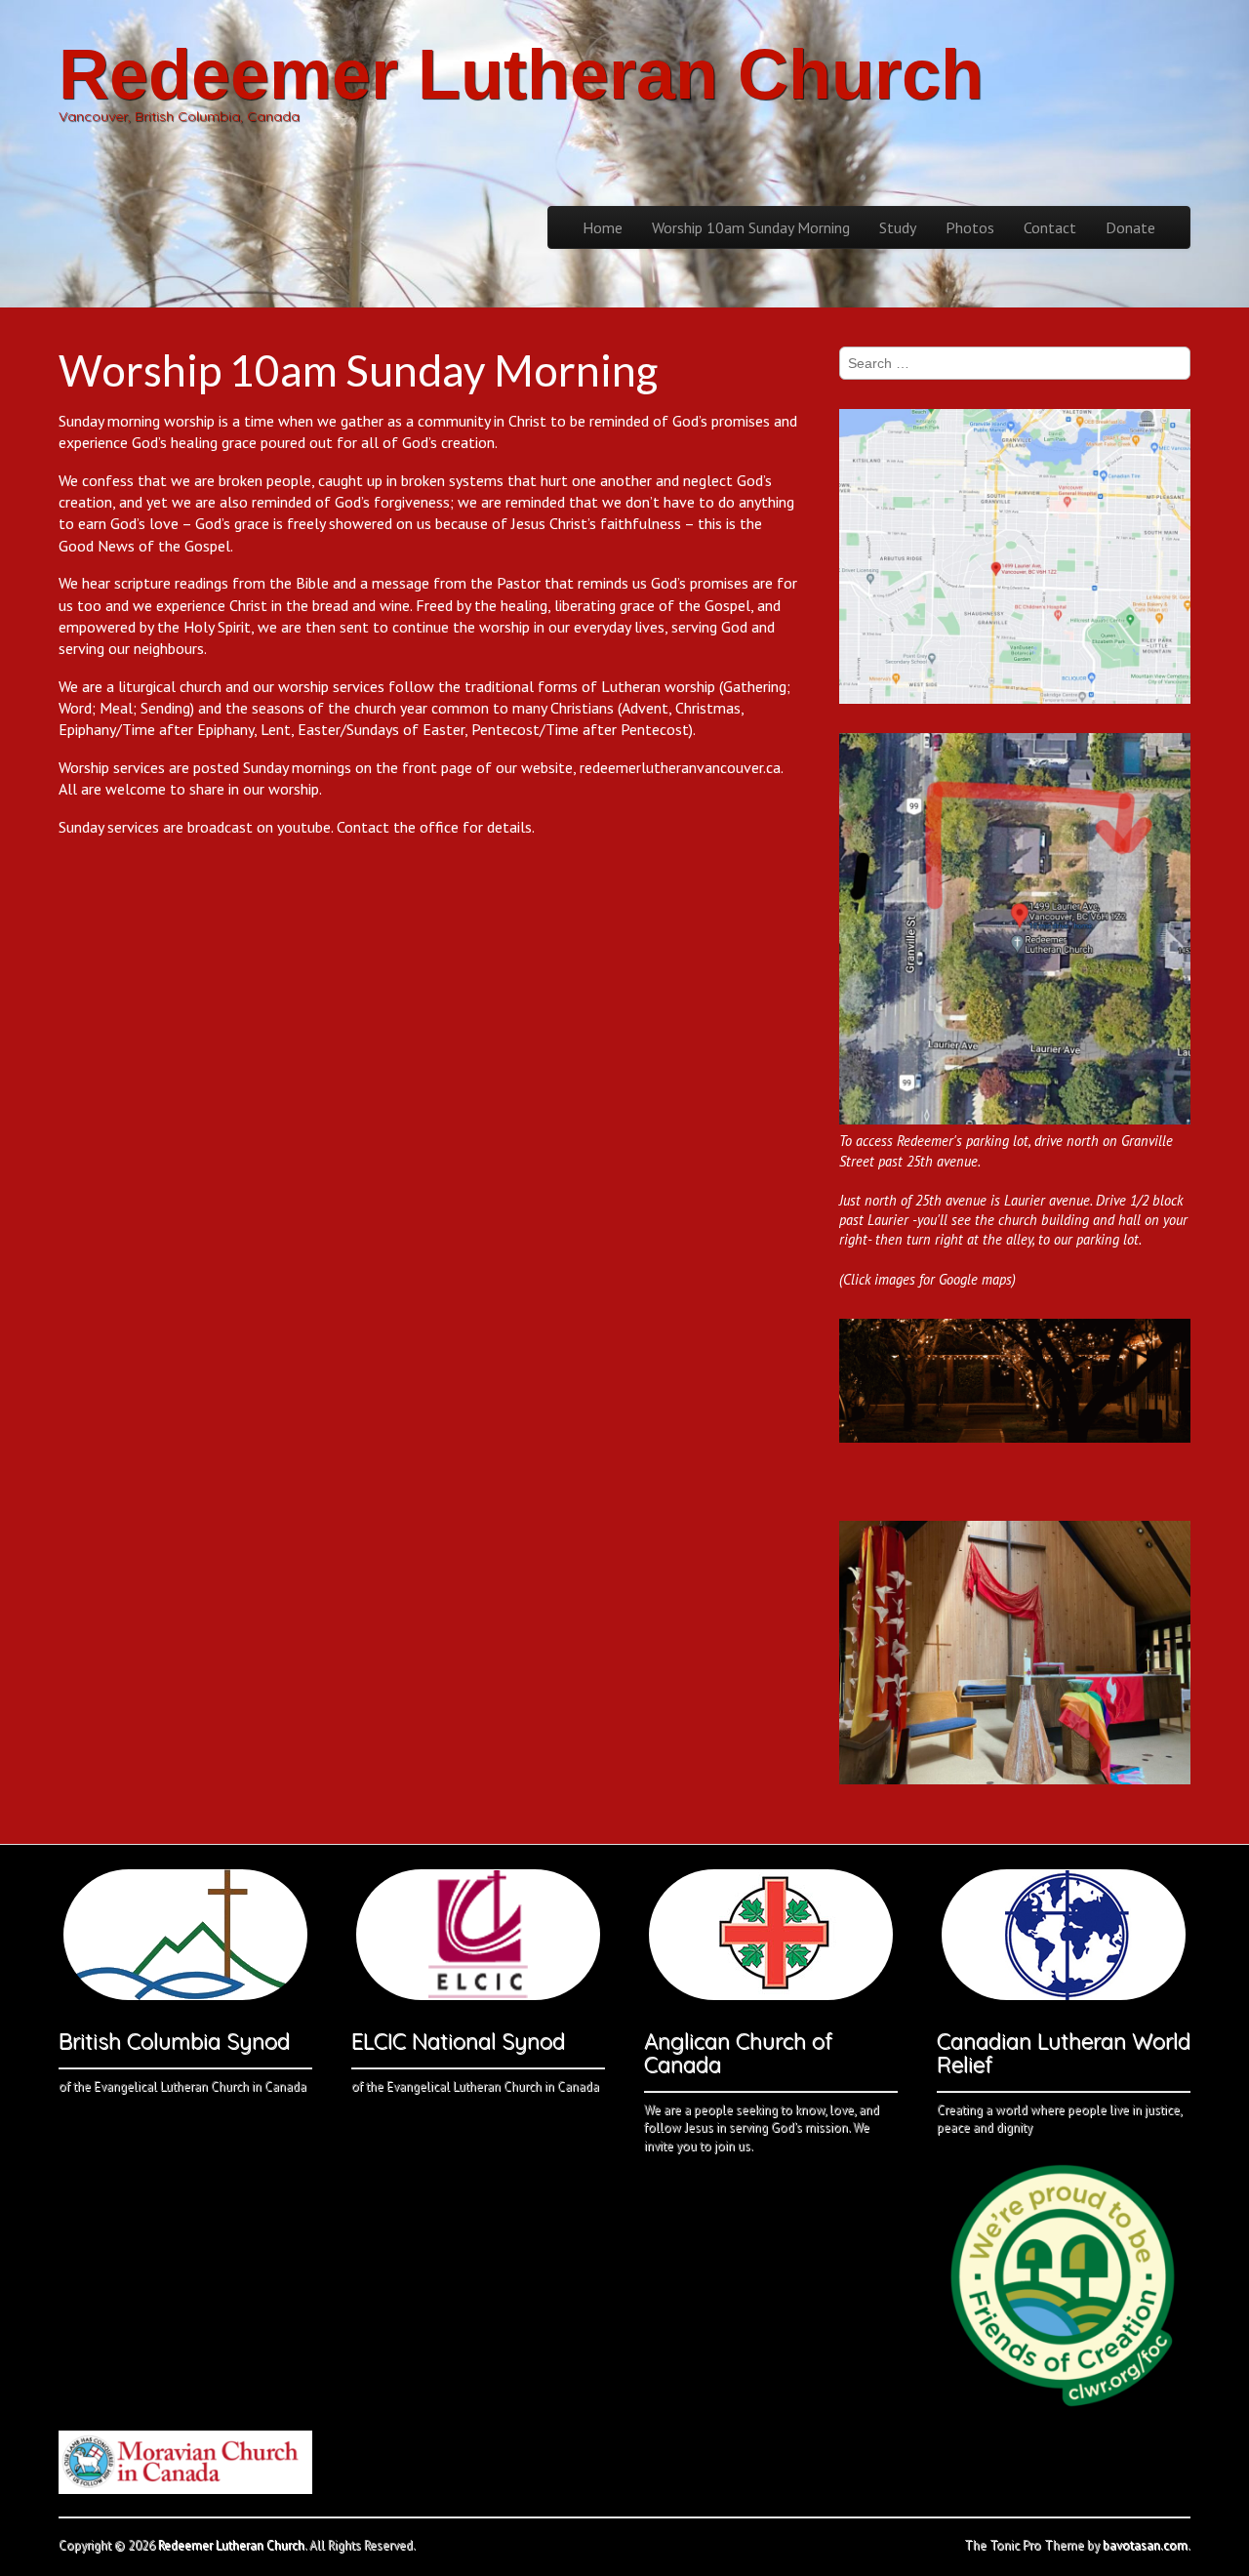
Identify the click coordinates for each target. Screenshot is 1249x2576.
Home (603, 227)
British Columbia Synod (174, 2041)
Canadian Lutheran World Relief (1064, 2053)
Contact (1050, 227)
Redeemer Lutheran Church (521, 74)
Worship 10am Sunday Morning (751, 227)
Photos (970, 227)
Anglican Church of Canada (738, 2053)
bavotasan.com (1145, 2545)
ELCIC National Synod (458, 2041)
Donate (1130, 227)
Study (898, 227)
